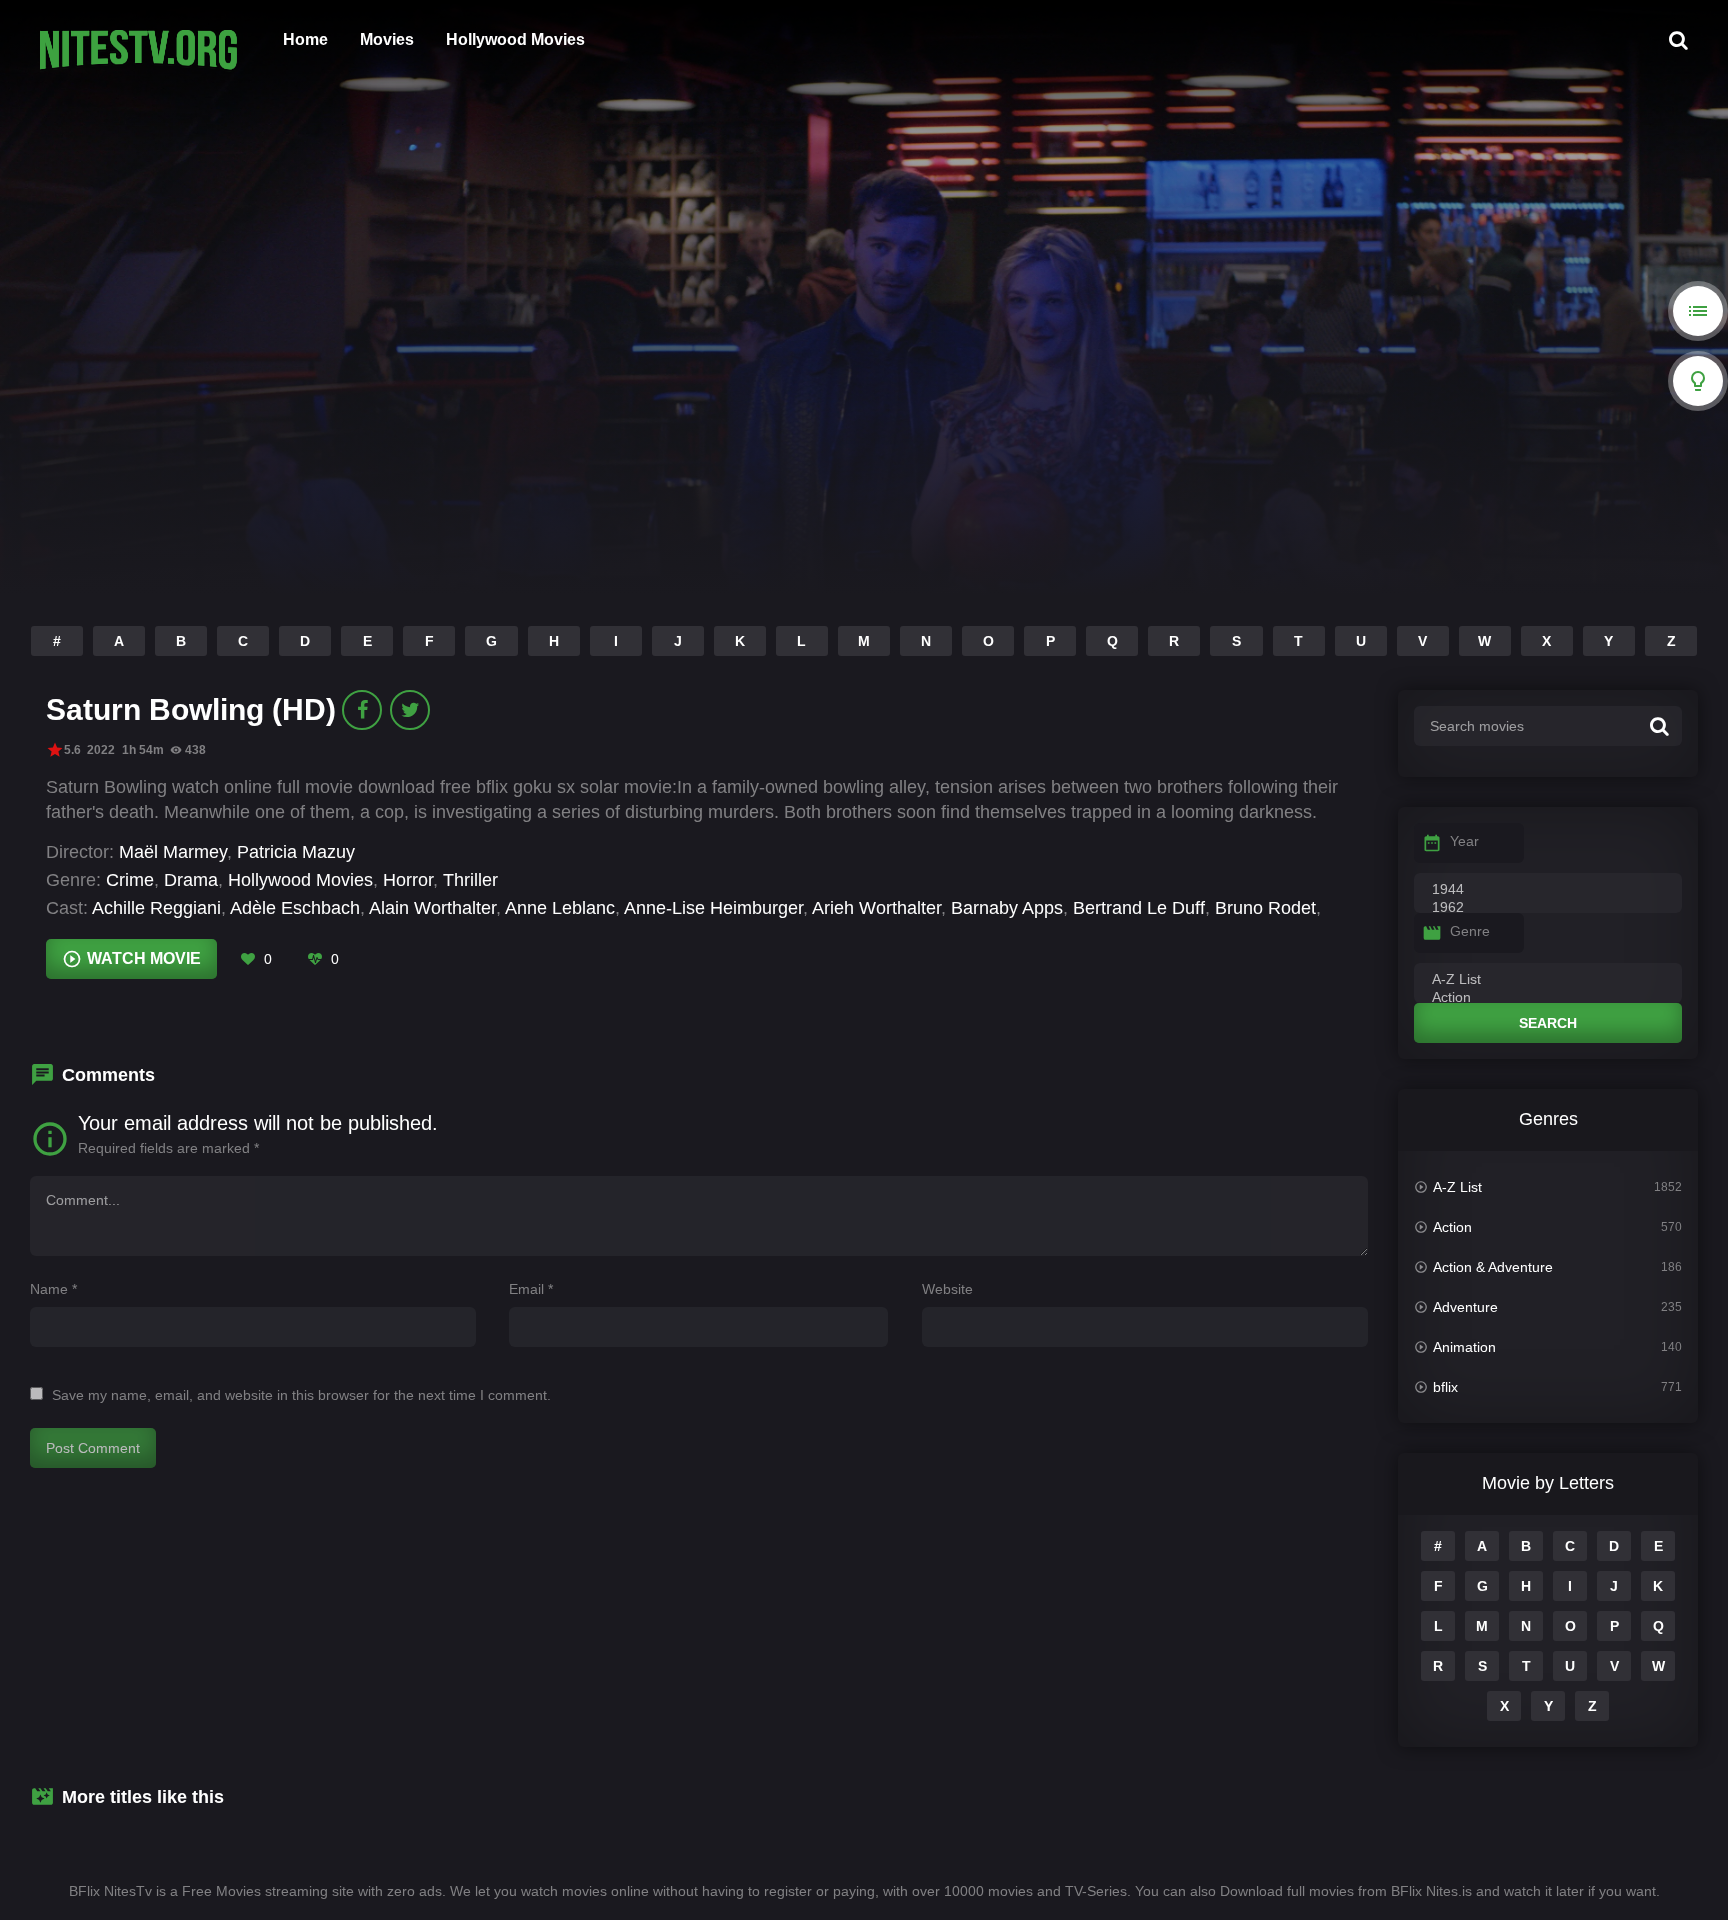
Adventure (1465, 1307)
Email (531, 1289)
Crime (130, 880)
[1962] (1548, 908)
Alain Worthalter (432, 908)
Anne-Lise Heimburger (713, 908)
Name (53, 1289)
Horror (408, 880)
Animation (1464, 1347)
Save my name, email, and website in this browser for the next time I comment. (301, 1395)
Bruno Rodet (1265, 908)
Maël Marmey (173, 852)
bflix (1445, 1387)
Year (1464, 841)
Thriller (470, 880)
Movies (387, 39)
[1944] (1548, 890)
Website (947, 1289)
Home (305, 39)
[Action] (1548, 998)
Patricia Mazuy (296, 852)
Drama (191, 880)
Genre (1470, 931)
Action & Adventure (1493, 1267)
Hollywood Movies (515, 39)
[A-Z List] (1548, 980)
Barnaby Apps (1007, 908)
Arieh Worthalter (876, 908)
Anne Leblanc (560, 908)
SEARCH (1548, 1023)
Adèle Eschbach (295, 908)
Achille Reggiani (156, 908)
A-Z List (1457, 1187)
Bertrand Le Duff (1139, 908)
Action (1452, 1227)
